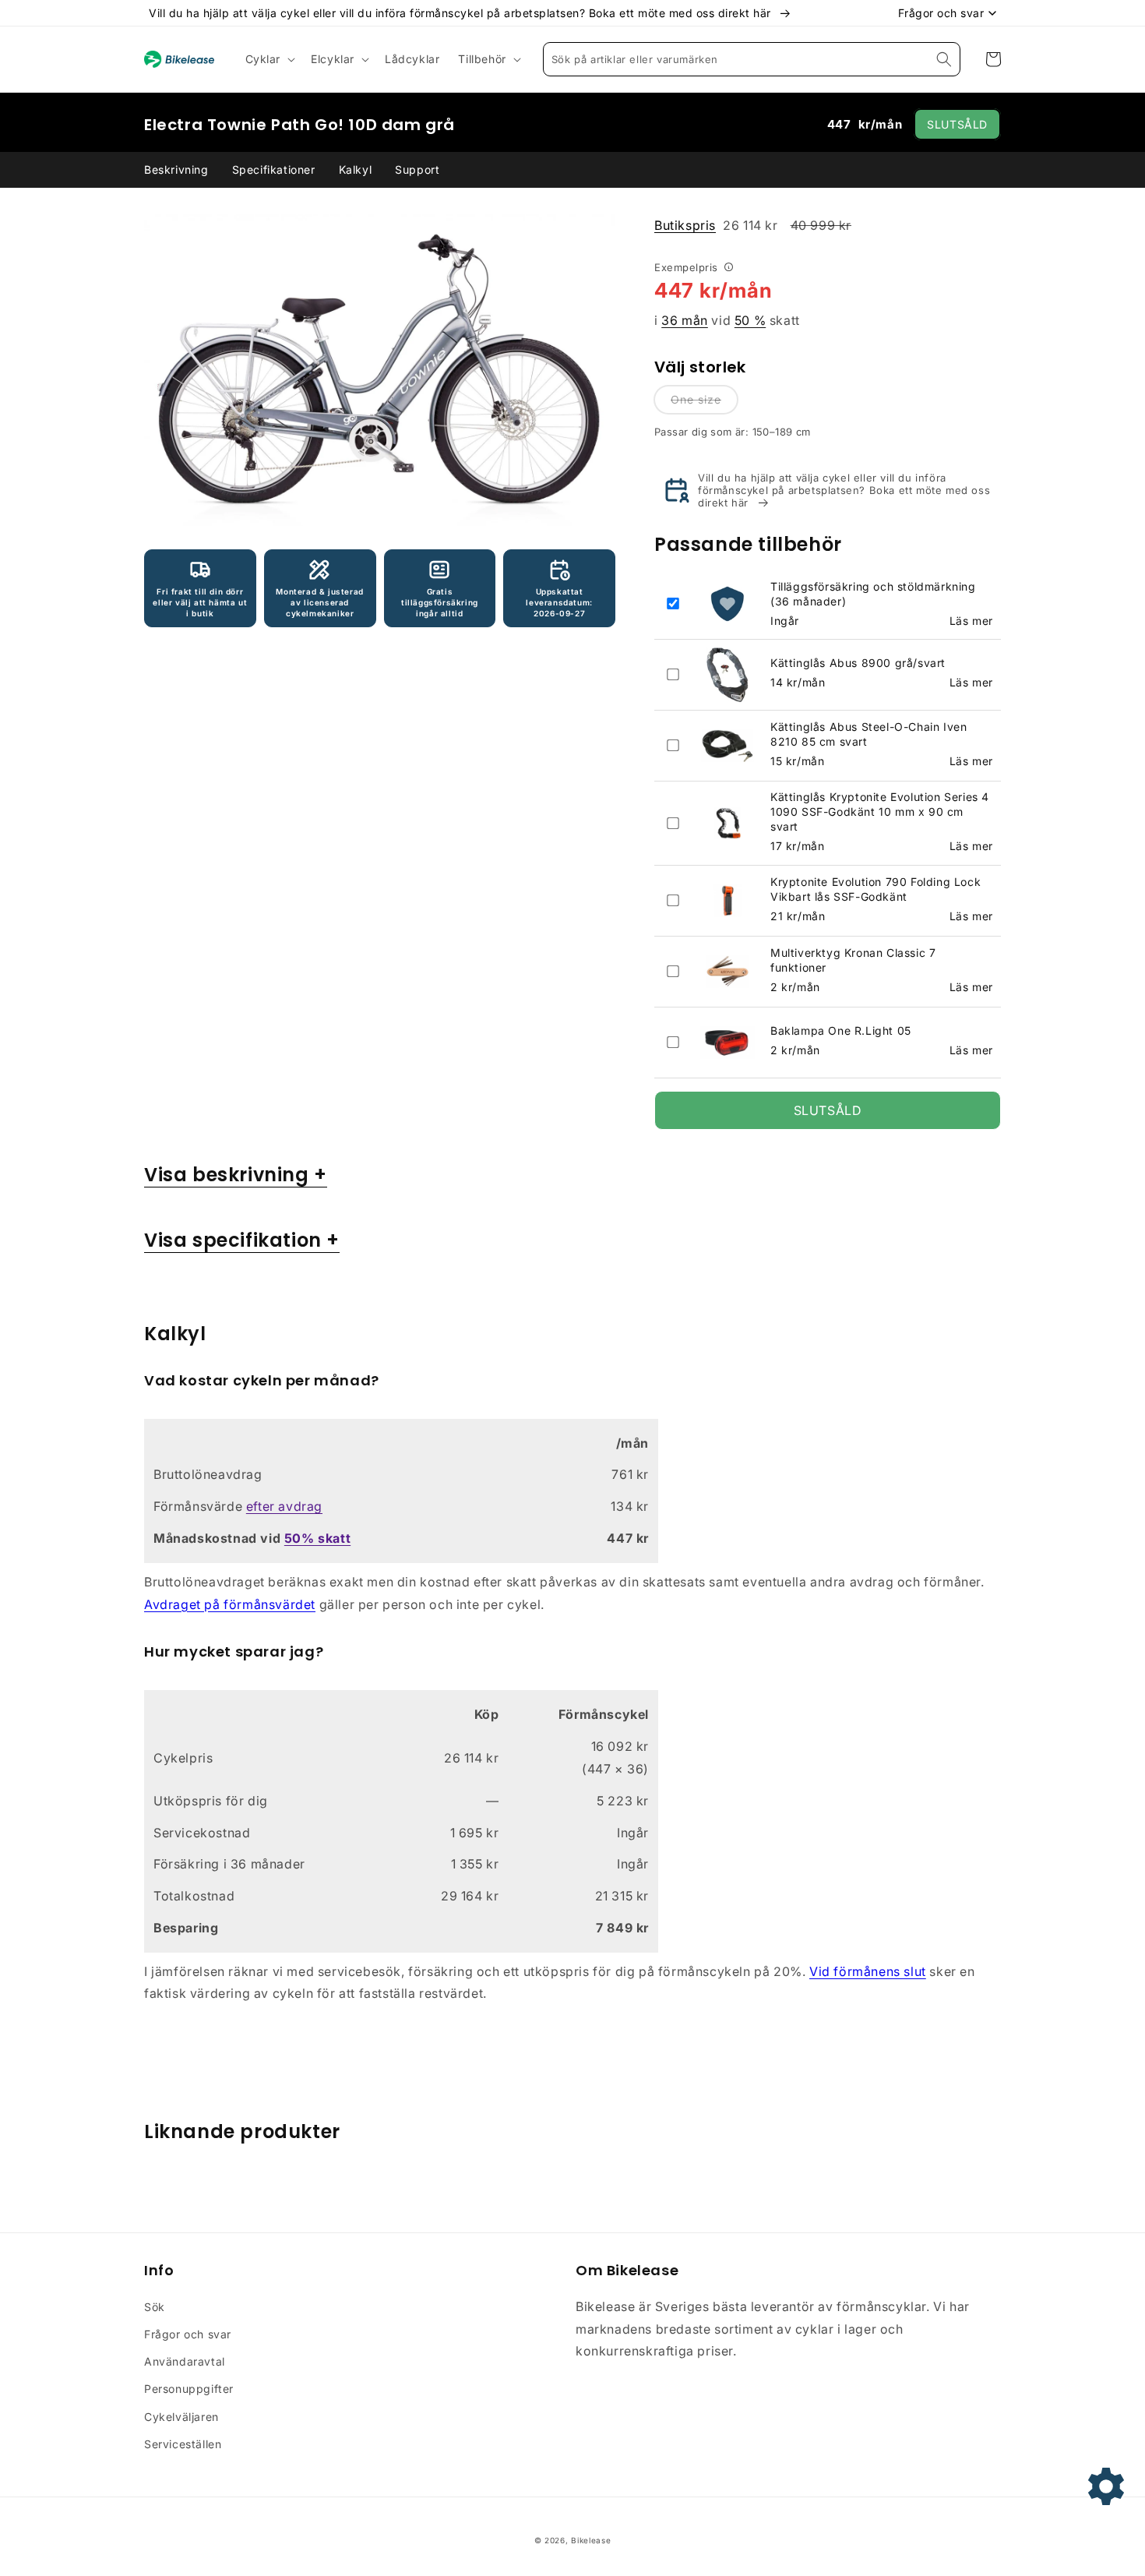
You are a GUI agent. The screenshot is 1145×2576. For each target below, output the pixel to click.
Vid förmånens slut (868, 1971)
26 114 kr (753, 225)
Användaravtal (185, 2361)
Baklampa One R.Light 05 (841, 1030)
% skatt (317, 1538)
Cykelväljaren (181, 2417)
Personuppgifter (189, 2389)
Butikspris (685, 225)
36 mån (685, 320)
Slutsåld (957, 124)
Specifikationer (274, 169)
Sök (155, 2307)
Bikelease (591, 2540)
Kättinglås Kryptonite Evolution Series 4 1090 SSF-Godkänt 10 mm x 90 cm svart (880, 812)
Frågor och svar (188, 2334)
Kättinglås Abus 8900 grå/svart (858, 663)
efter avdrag (284, 1506)
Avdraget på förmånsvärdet (230, 1604)
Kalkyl (356, 169)
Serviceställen (183, 2444)
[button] (269, 59)
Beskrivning (176, 169)
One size (696, 399)
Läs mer (971, 621)
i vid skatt (727, 320)
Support (417, 169)
